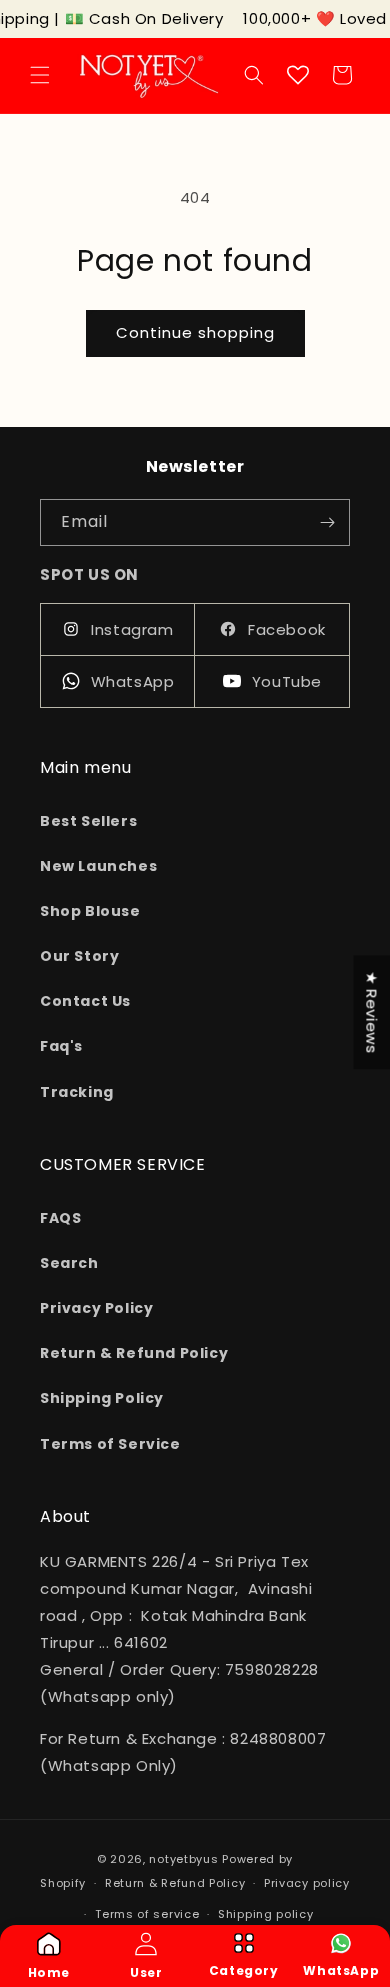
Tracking (77, 1092)
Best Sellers (88, 821)
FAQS (60, 1218)
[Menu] (40, 75)
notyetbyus (183, 1859)
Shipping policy (266, 1914)
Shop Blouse (90, 911)
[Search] (254, 75)
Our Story (79, 956)
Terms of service (147, 1914)
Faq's (61, 1046)
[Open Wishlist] (298, 75)
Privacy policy (307, 1883)
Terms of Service (110, 1444)
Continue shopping (195, 332)
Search (69, 1263)
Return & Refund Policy (134, 1353)
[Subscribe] (327, 522)
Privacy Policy (96, 1308)
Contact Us (85, 1001)
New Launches (98, 866)
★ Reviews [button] (371, 1012)
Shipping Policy (102, 1398)
